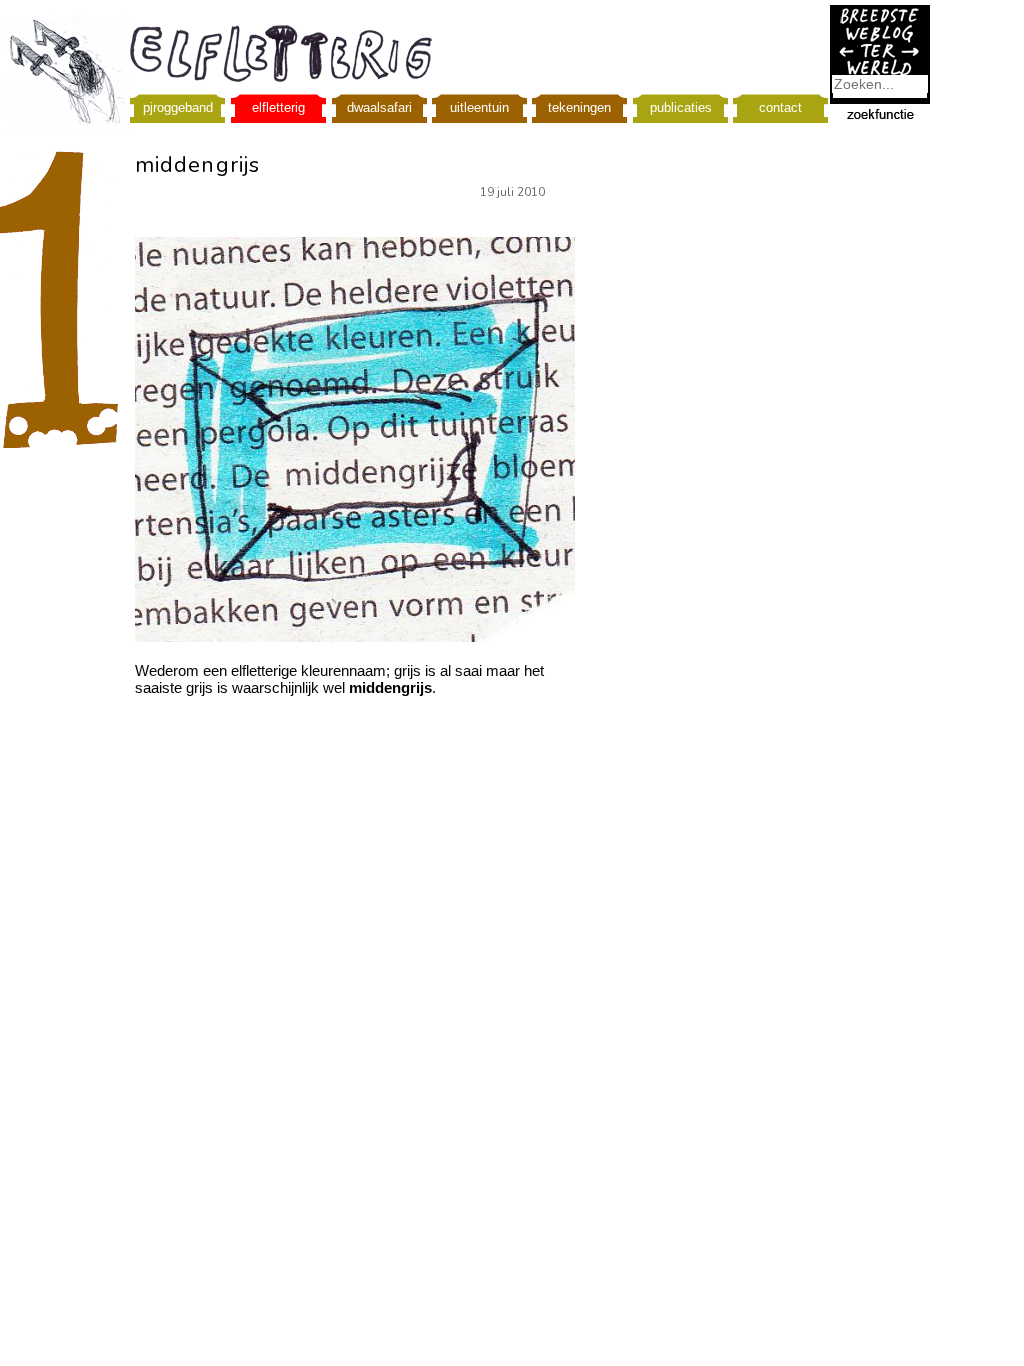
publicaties (681, 107)
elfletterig (278, 107)
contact (780, 107)
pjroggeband (178, 107)
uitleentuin (479, 107)
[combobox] (880, 84)
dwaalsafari (379, 107)
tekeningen (579, 107)
